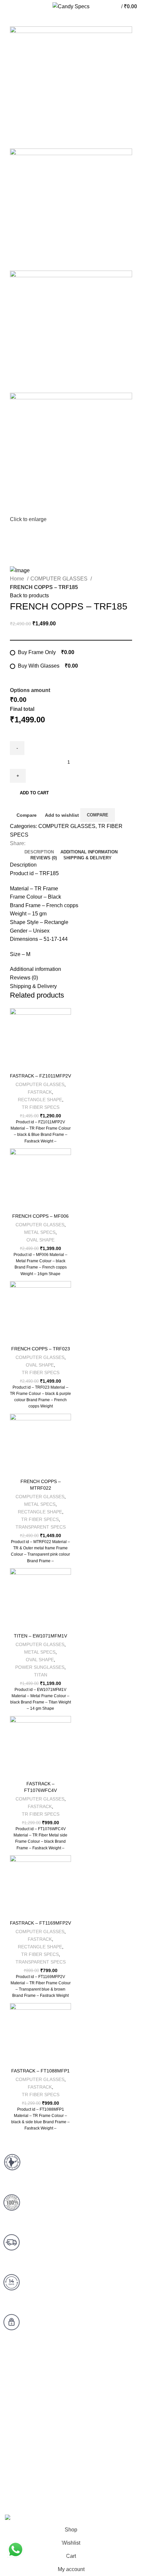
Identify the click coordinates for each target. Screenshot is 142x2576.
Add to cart (34, 793)
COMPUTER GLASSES (60, 579)
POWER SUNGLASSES (40, 1667)
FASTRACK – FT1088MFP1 (40, 2071)
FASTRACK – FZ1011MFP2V (40, 1076)
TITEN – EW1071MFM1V (40, 1636)
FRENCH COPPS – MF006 (40, 1216)
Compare (27, 815)
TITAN (41, 1675)
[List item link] (71, 2419)
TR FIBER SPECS (41, 1107)
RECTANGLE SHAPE (40, 1100)
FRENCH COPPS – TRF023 (41, 1349)
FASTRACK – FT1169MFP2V (40, 1923)
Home (18, 579)
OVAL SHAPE (40, 1240)
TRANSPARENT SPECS (41, 1527)
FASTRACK (40, 1092)
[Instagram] (70, 2483)
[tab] (39, 852)
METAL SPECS (40, 1232)
